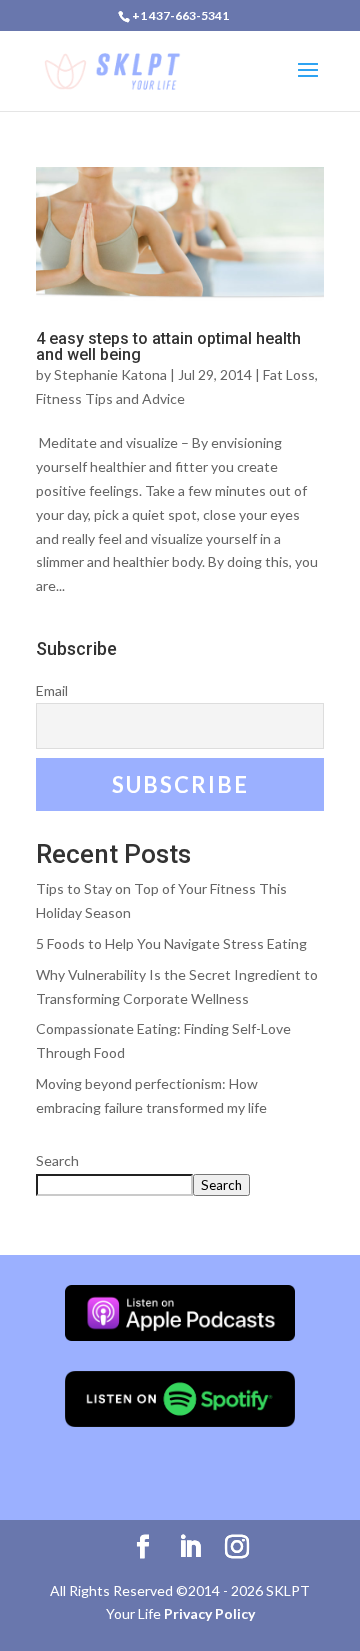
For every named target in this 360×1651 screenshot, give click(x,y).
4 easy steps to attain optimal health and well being (168, 346)
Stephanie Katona (110, 374)
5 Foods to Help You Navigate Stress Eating (171, 943)
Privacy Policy (209, 1613)
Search (57, 1160)
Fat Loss (289, 374)
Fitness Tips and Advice (110, 398)
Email (52, 690)
